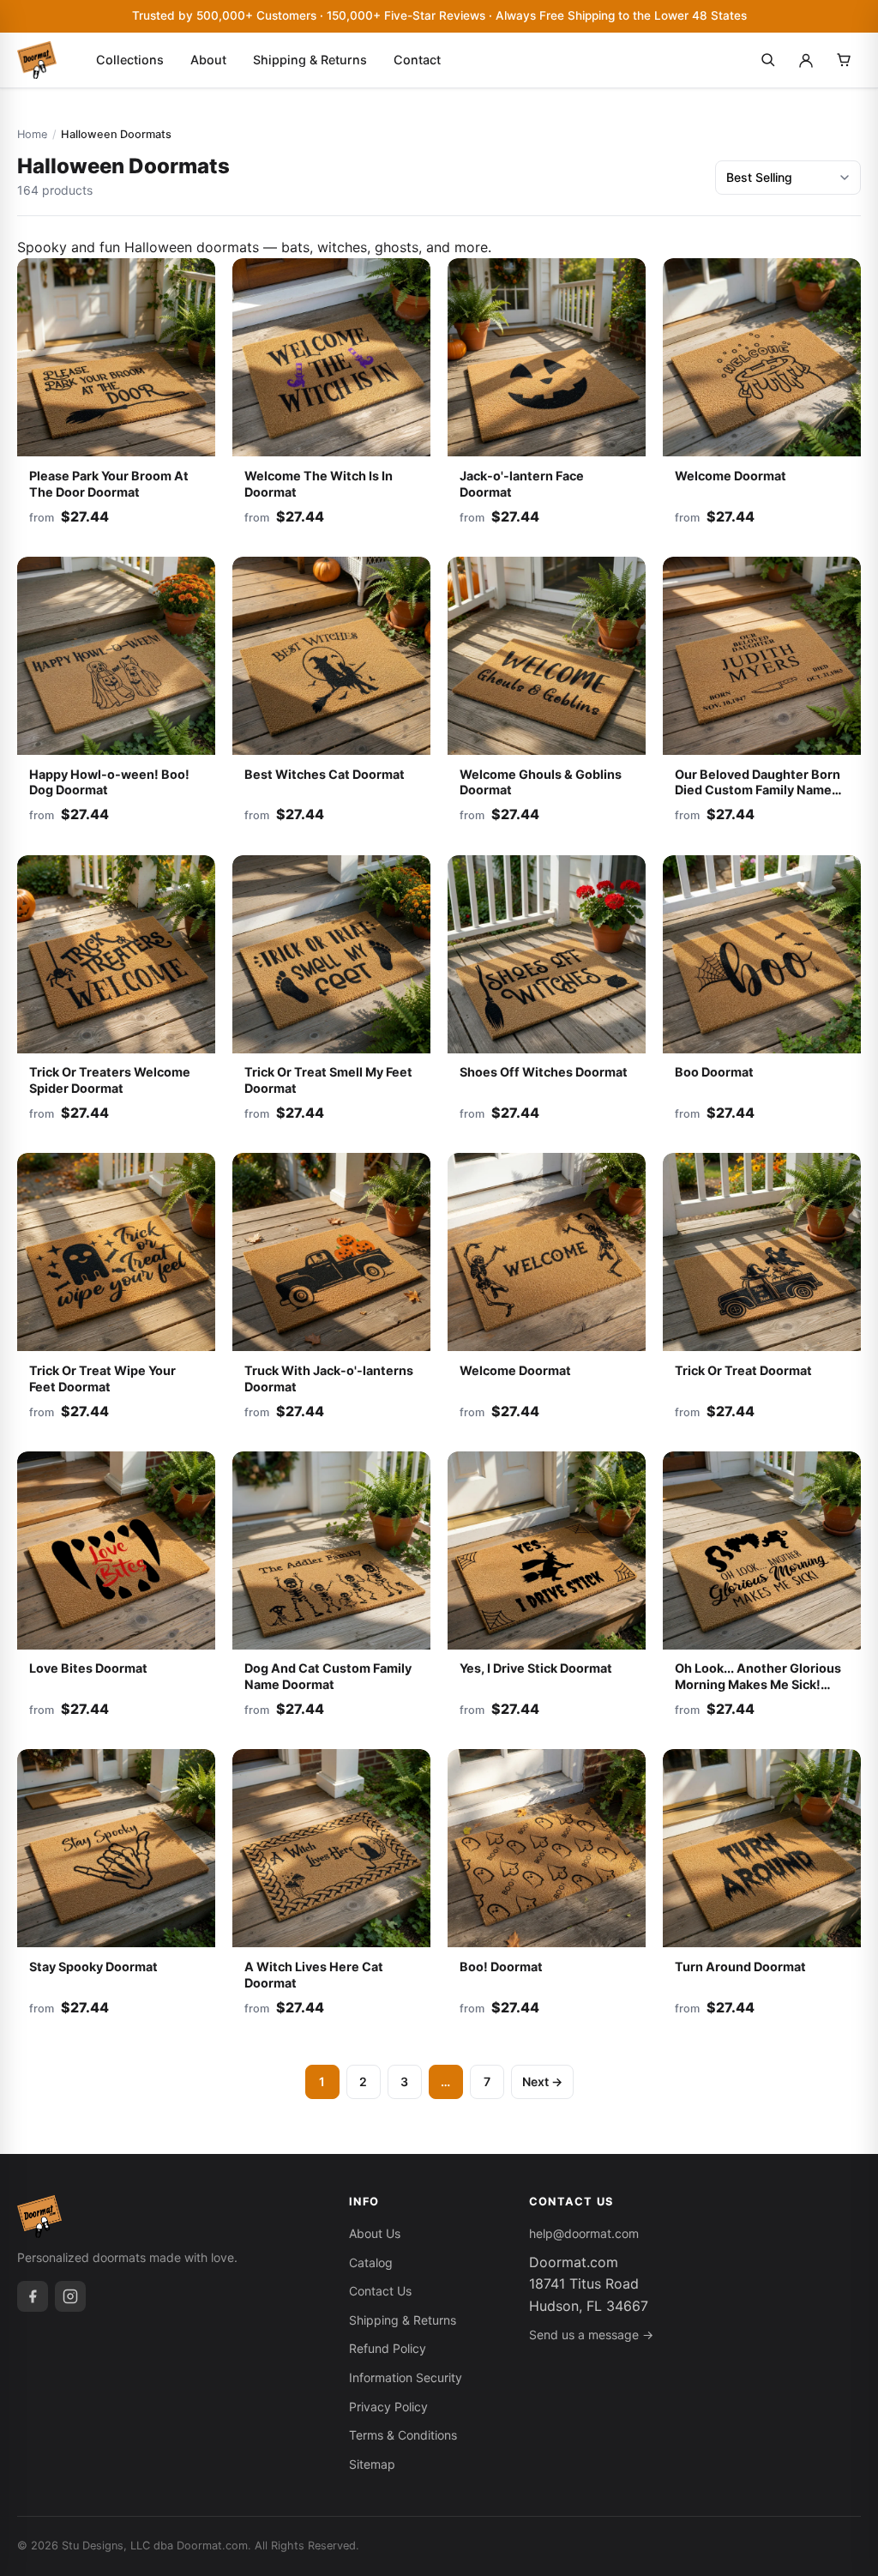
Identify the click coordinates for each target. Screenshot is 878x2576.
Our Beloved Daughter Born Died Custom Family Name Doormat (758, 790)
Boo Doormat (714, 1072)
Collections (130, 60)
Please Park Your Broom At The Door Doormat (109, 484)
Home (32, 134)
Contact (417, 60)
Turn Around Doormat (740, 1967)
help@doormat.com (584, 2233)
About (208, 60)
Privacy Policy (388, 2407)
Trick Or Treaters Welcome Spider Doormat (110, 1080)
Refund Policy (388, 2348)
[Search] (768, 60)
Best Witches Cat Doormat (325, 774)
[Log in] (806, 60)
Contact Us (380, 2291)
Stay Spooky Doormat (93, 1967)
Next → (542, 2081)
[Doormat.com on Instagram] (70, 2296)
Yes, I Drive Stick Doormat (536, 1668)
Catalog (371, 2262)
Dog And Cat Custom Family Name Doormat (328, 1676)
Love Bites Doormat (88, 1668)
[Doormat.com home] (37, 60)
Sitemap (372, 2464)
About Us (375, 2233)
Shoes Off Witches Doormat (544, 1072)
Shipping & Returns (310, 60)
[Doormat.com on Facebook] (33, 2296)
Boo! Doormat (501, 1967)
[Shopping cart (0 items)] (844, 60)
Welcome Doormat (731, 476)
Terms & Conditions (403, 2435)
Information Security (406, 2377)
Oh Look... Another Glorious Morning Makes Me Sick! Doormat (758, 1684)
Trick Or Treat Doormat (743, 1370)
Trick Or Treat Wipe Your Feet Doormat (102, 1378)
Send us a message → (591, 2335)
